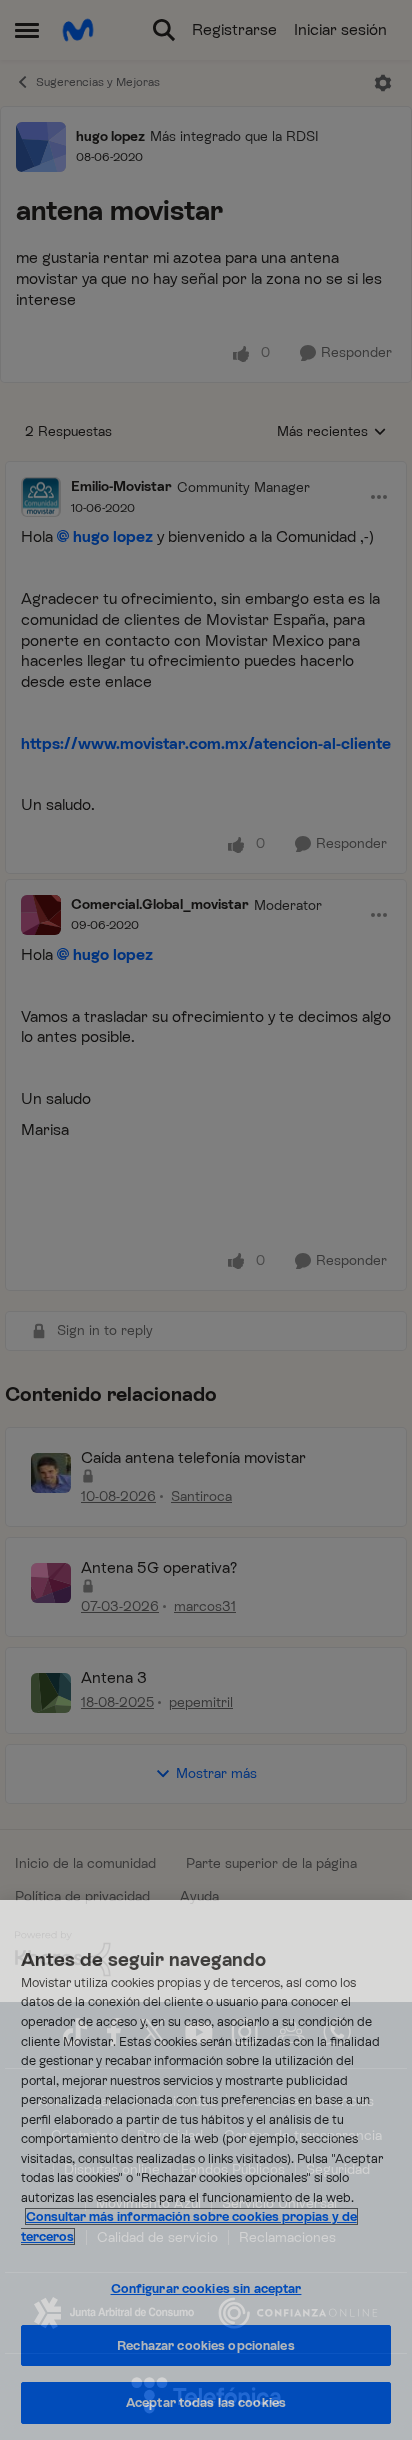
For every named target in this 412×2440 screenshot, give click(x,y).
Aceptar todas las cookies (206, 2402)
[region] (206, 2170)
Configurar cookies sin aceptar (206, 2288)
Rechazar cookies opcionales (206, 2345)
